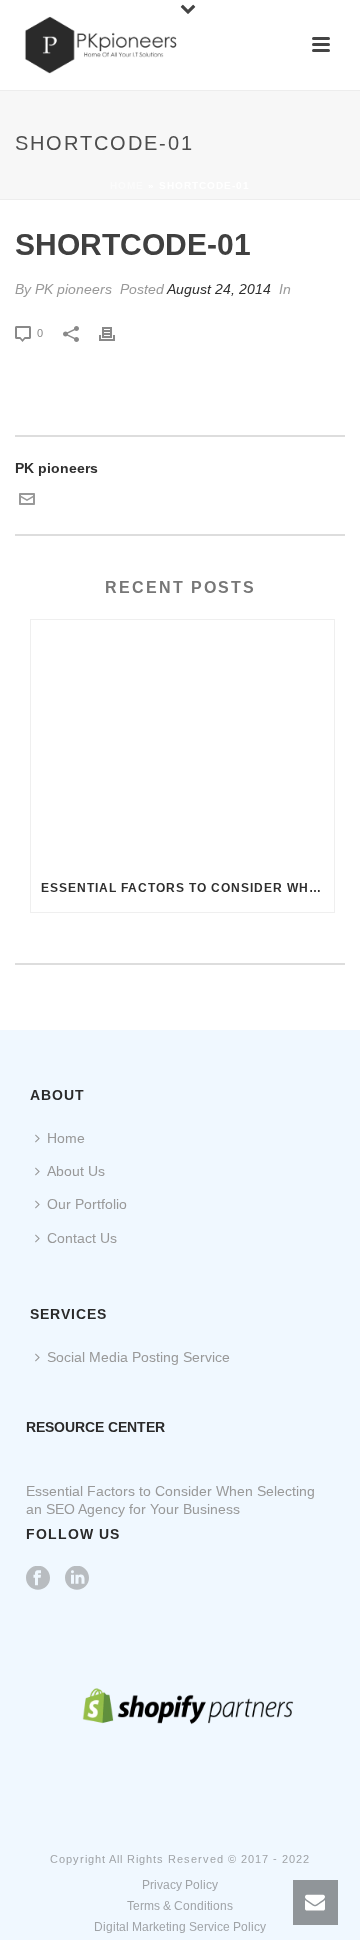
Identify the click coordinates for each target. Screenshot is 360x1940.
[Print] (117, 332)
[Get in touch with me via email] (27, 502)
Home (127, 185)
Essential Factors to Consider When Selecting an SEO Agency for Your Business (187, 888)
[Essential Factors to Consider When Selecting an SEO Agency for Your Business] (182, 742)
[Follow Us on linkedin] (77, 1579)
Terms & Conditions (180, 1906)
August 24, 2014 (219, 289)
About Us (76, 1171)
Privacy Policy (180, 1885)
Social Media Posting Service (138, 1357)
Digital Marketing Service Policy (180, 1927)
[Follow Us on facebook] (38, 1579)
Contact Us (82, 1238)
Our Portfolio (87, 1204)
